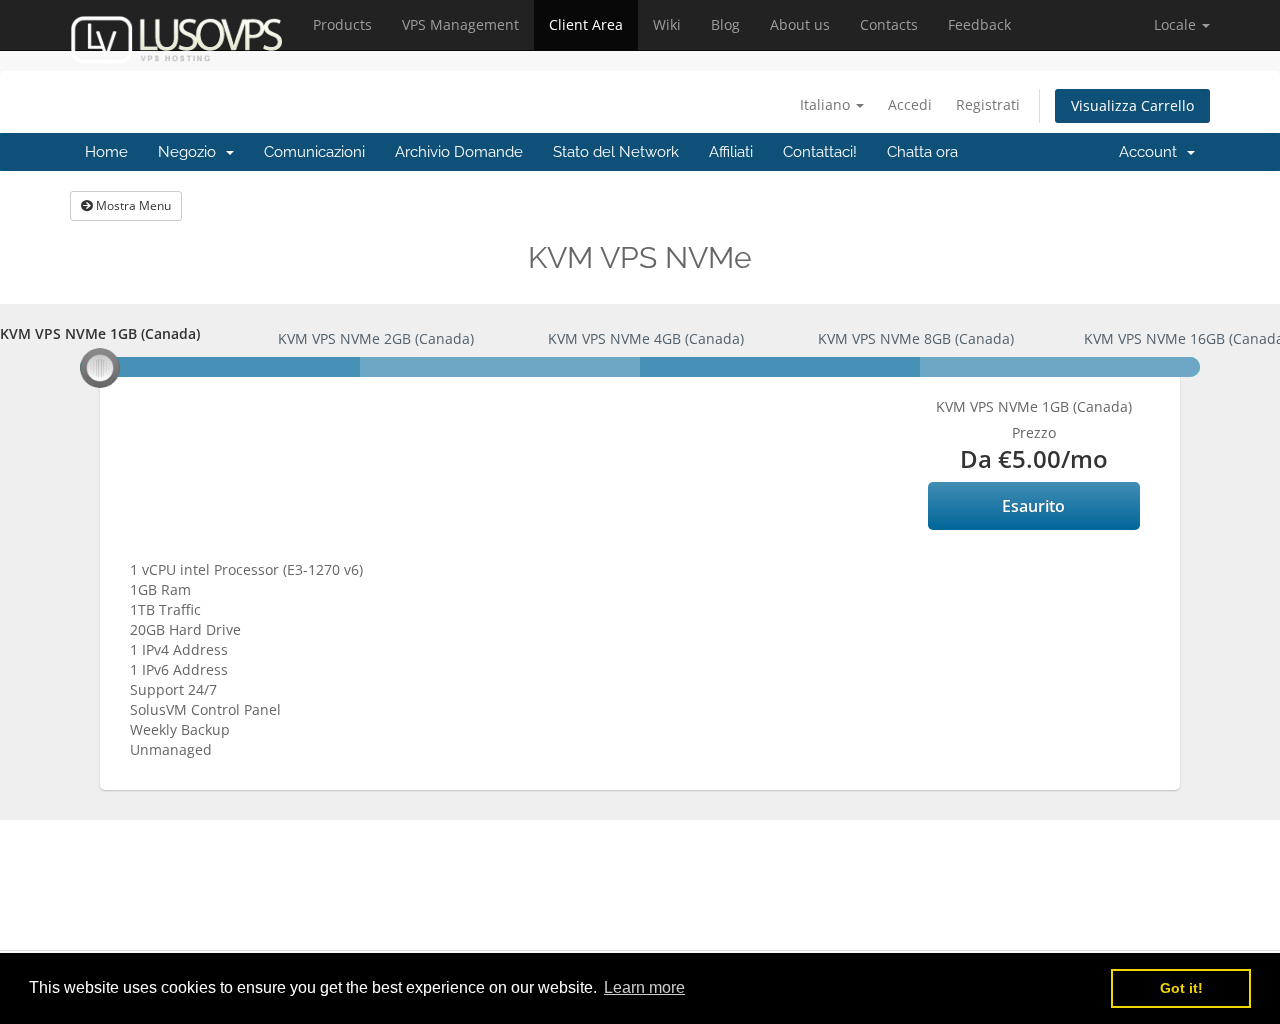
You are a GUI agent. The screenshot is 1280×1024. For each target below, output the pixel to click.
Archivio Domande (459, 152)
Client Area (586, 24)
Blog (725, 24)
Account (1152, 152)
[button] (1182, 25)
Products (342, 24)
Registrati (988, 104)
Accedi (910, 104)
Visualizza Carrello (1132, 105)
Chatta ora (922, 152)
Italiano (827, 104)
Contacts (889, 24)
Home (106, 152)
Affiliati (731, 152)
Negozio (191, 152)
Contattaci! (820, 152)
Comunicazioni (314, 152)
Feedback (979, 24)
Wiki (667, 24)
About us (800, 24)
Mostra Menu (132, 205)
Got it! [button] (1181, 988)
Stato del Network (616, 152)
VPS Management (460, 24)
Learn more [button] (644, 987)
